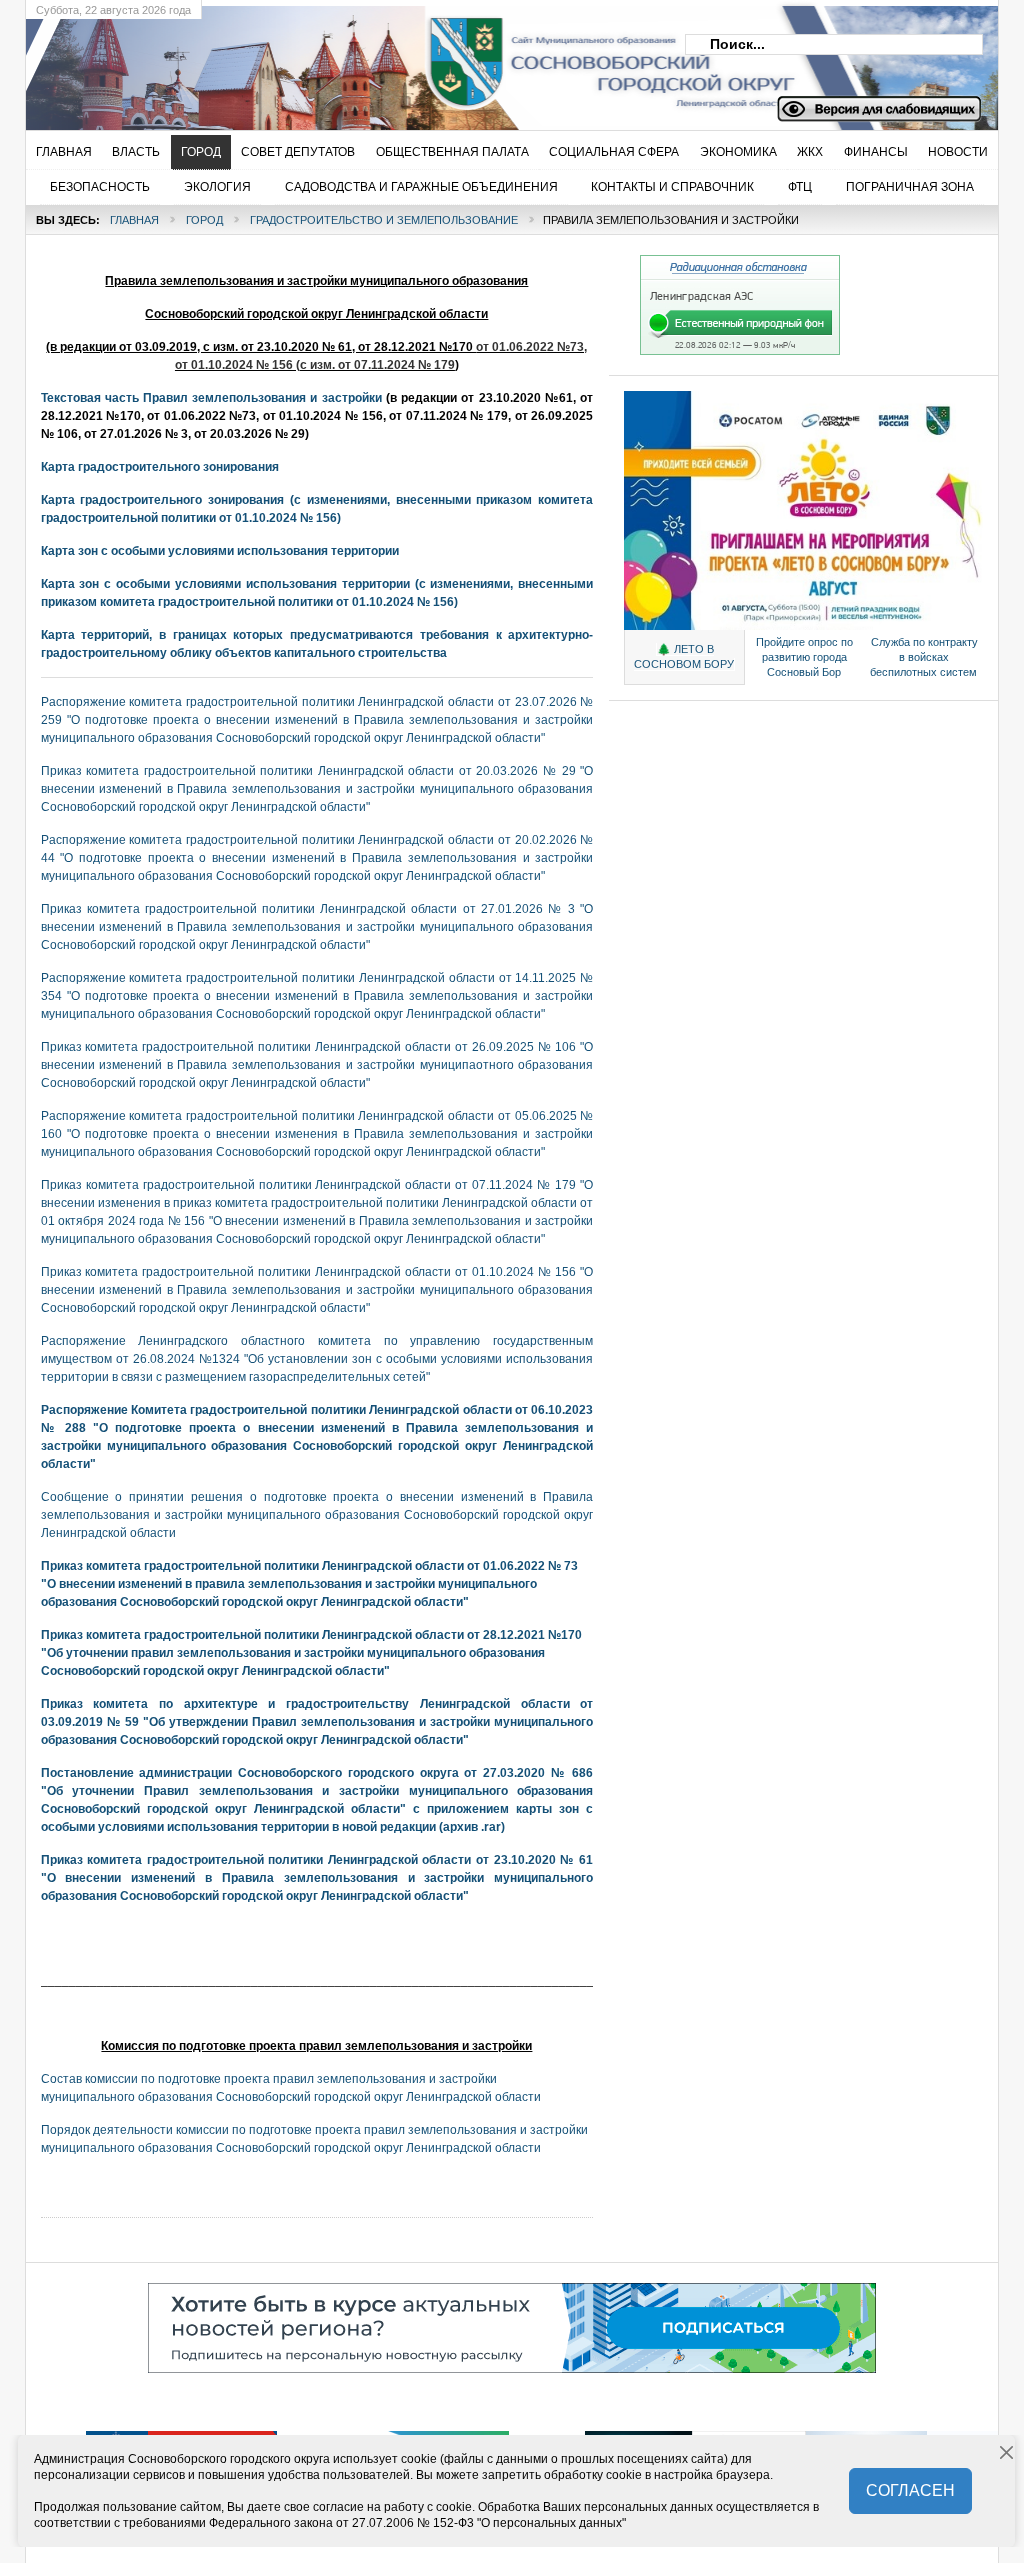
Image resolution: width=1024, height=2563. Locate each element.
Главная (134, 220)
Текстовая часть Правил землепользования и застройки (211, 398)
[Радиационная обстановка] (740, 351)
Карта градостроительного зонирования (160, 467)
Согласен (910, 2490)
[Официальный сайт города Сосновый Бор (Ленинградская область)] (351, 61)
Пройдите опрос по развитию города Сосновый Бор (804, 657)
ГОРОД (204, 220)
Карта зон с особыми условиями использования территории (220, 551)
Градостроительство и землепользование (384, 220)
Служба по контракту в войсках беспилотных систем (924, 657)
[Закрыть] (1007, 2453)
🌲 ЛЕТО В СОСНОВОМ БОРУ (684, 656)
